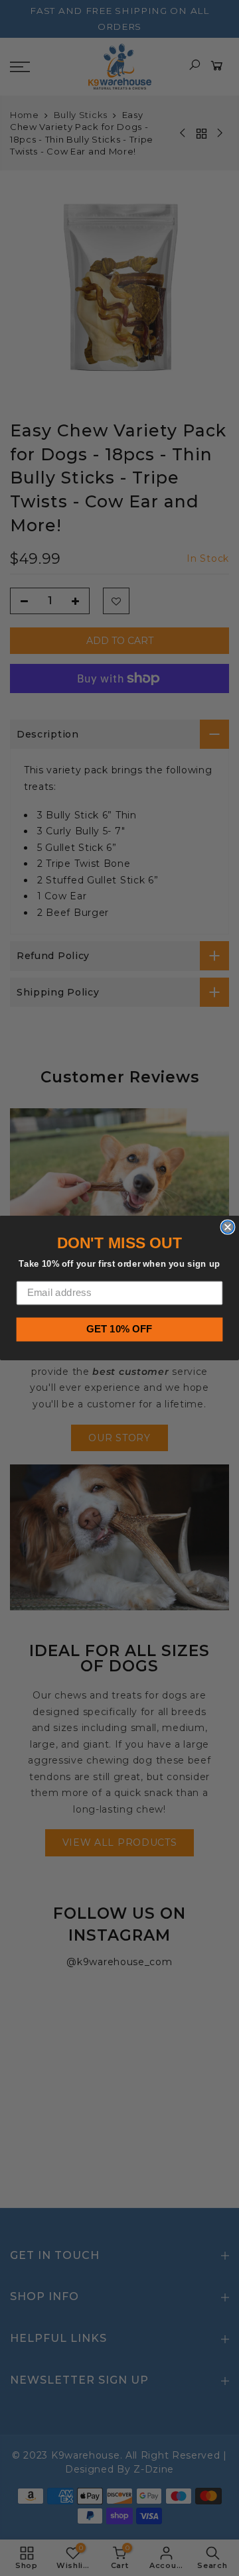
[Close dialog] (227, 1227)
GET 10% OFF (119, 1329)
